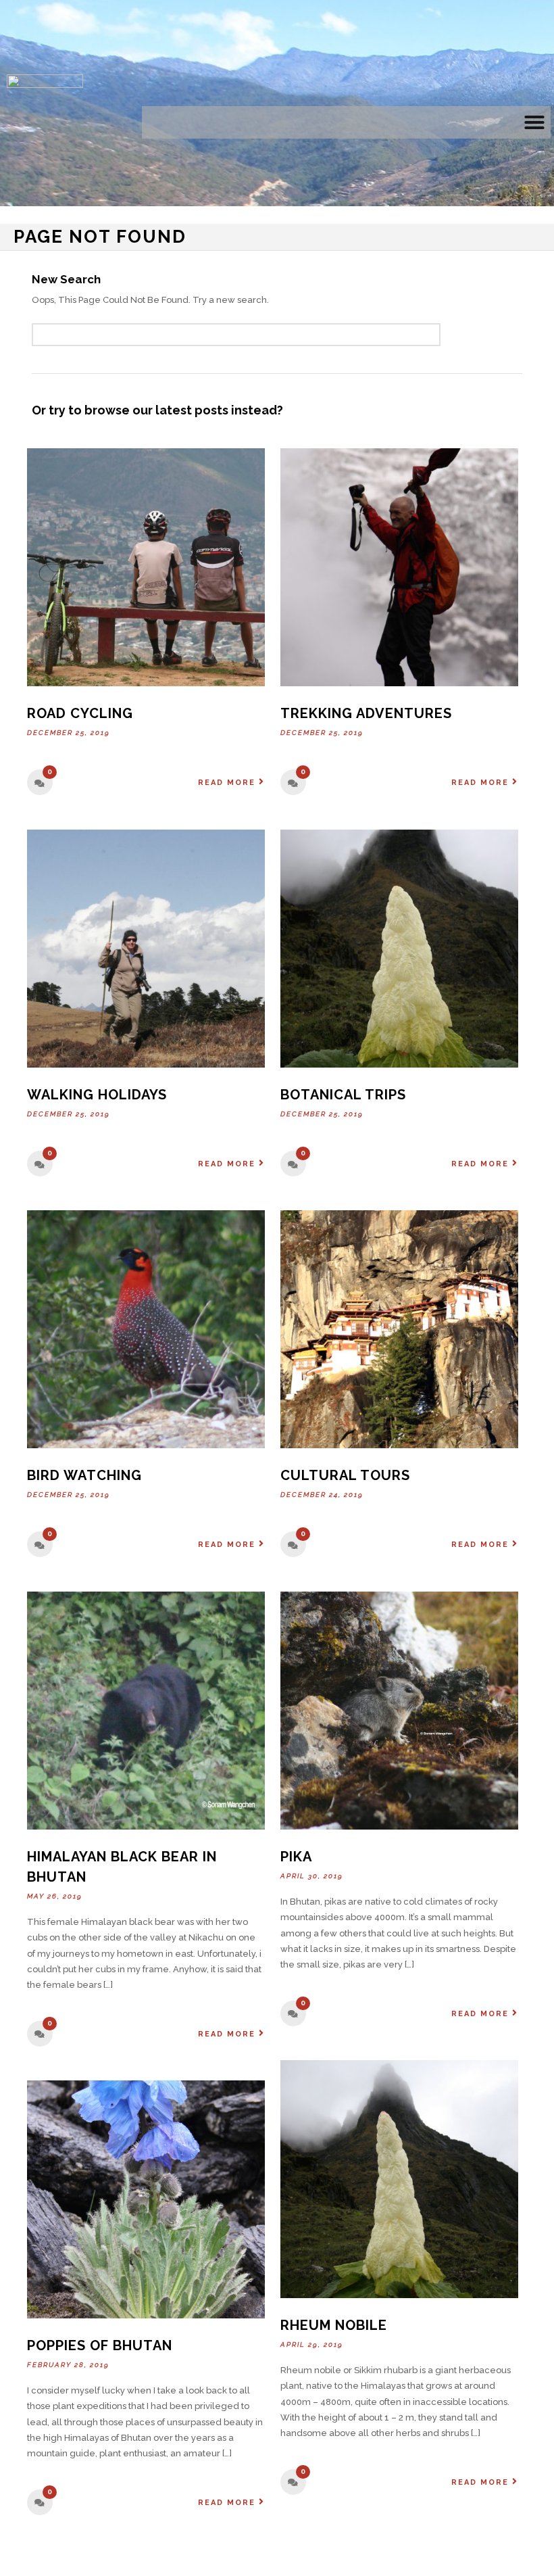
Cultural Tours (345, 1475)
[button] (534, 122)
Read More (227, 783)
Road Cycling (80, 713)
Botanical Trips (343, 1095)
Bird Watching (84, 1475)
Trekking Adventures (366, 713)
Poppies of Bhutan (100, 2345)
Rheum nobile (334, 2325)
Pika (296, 1857)
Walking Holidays (97, 1095)
